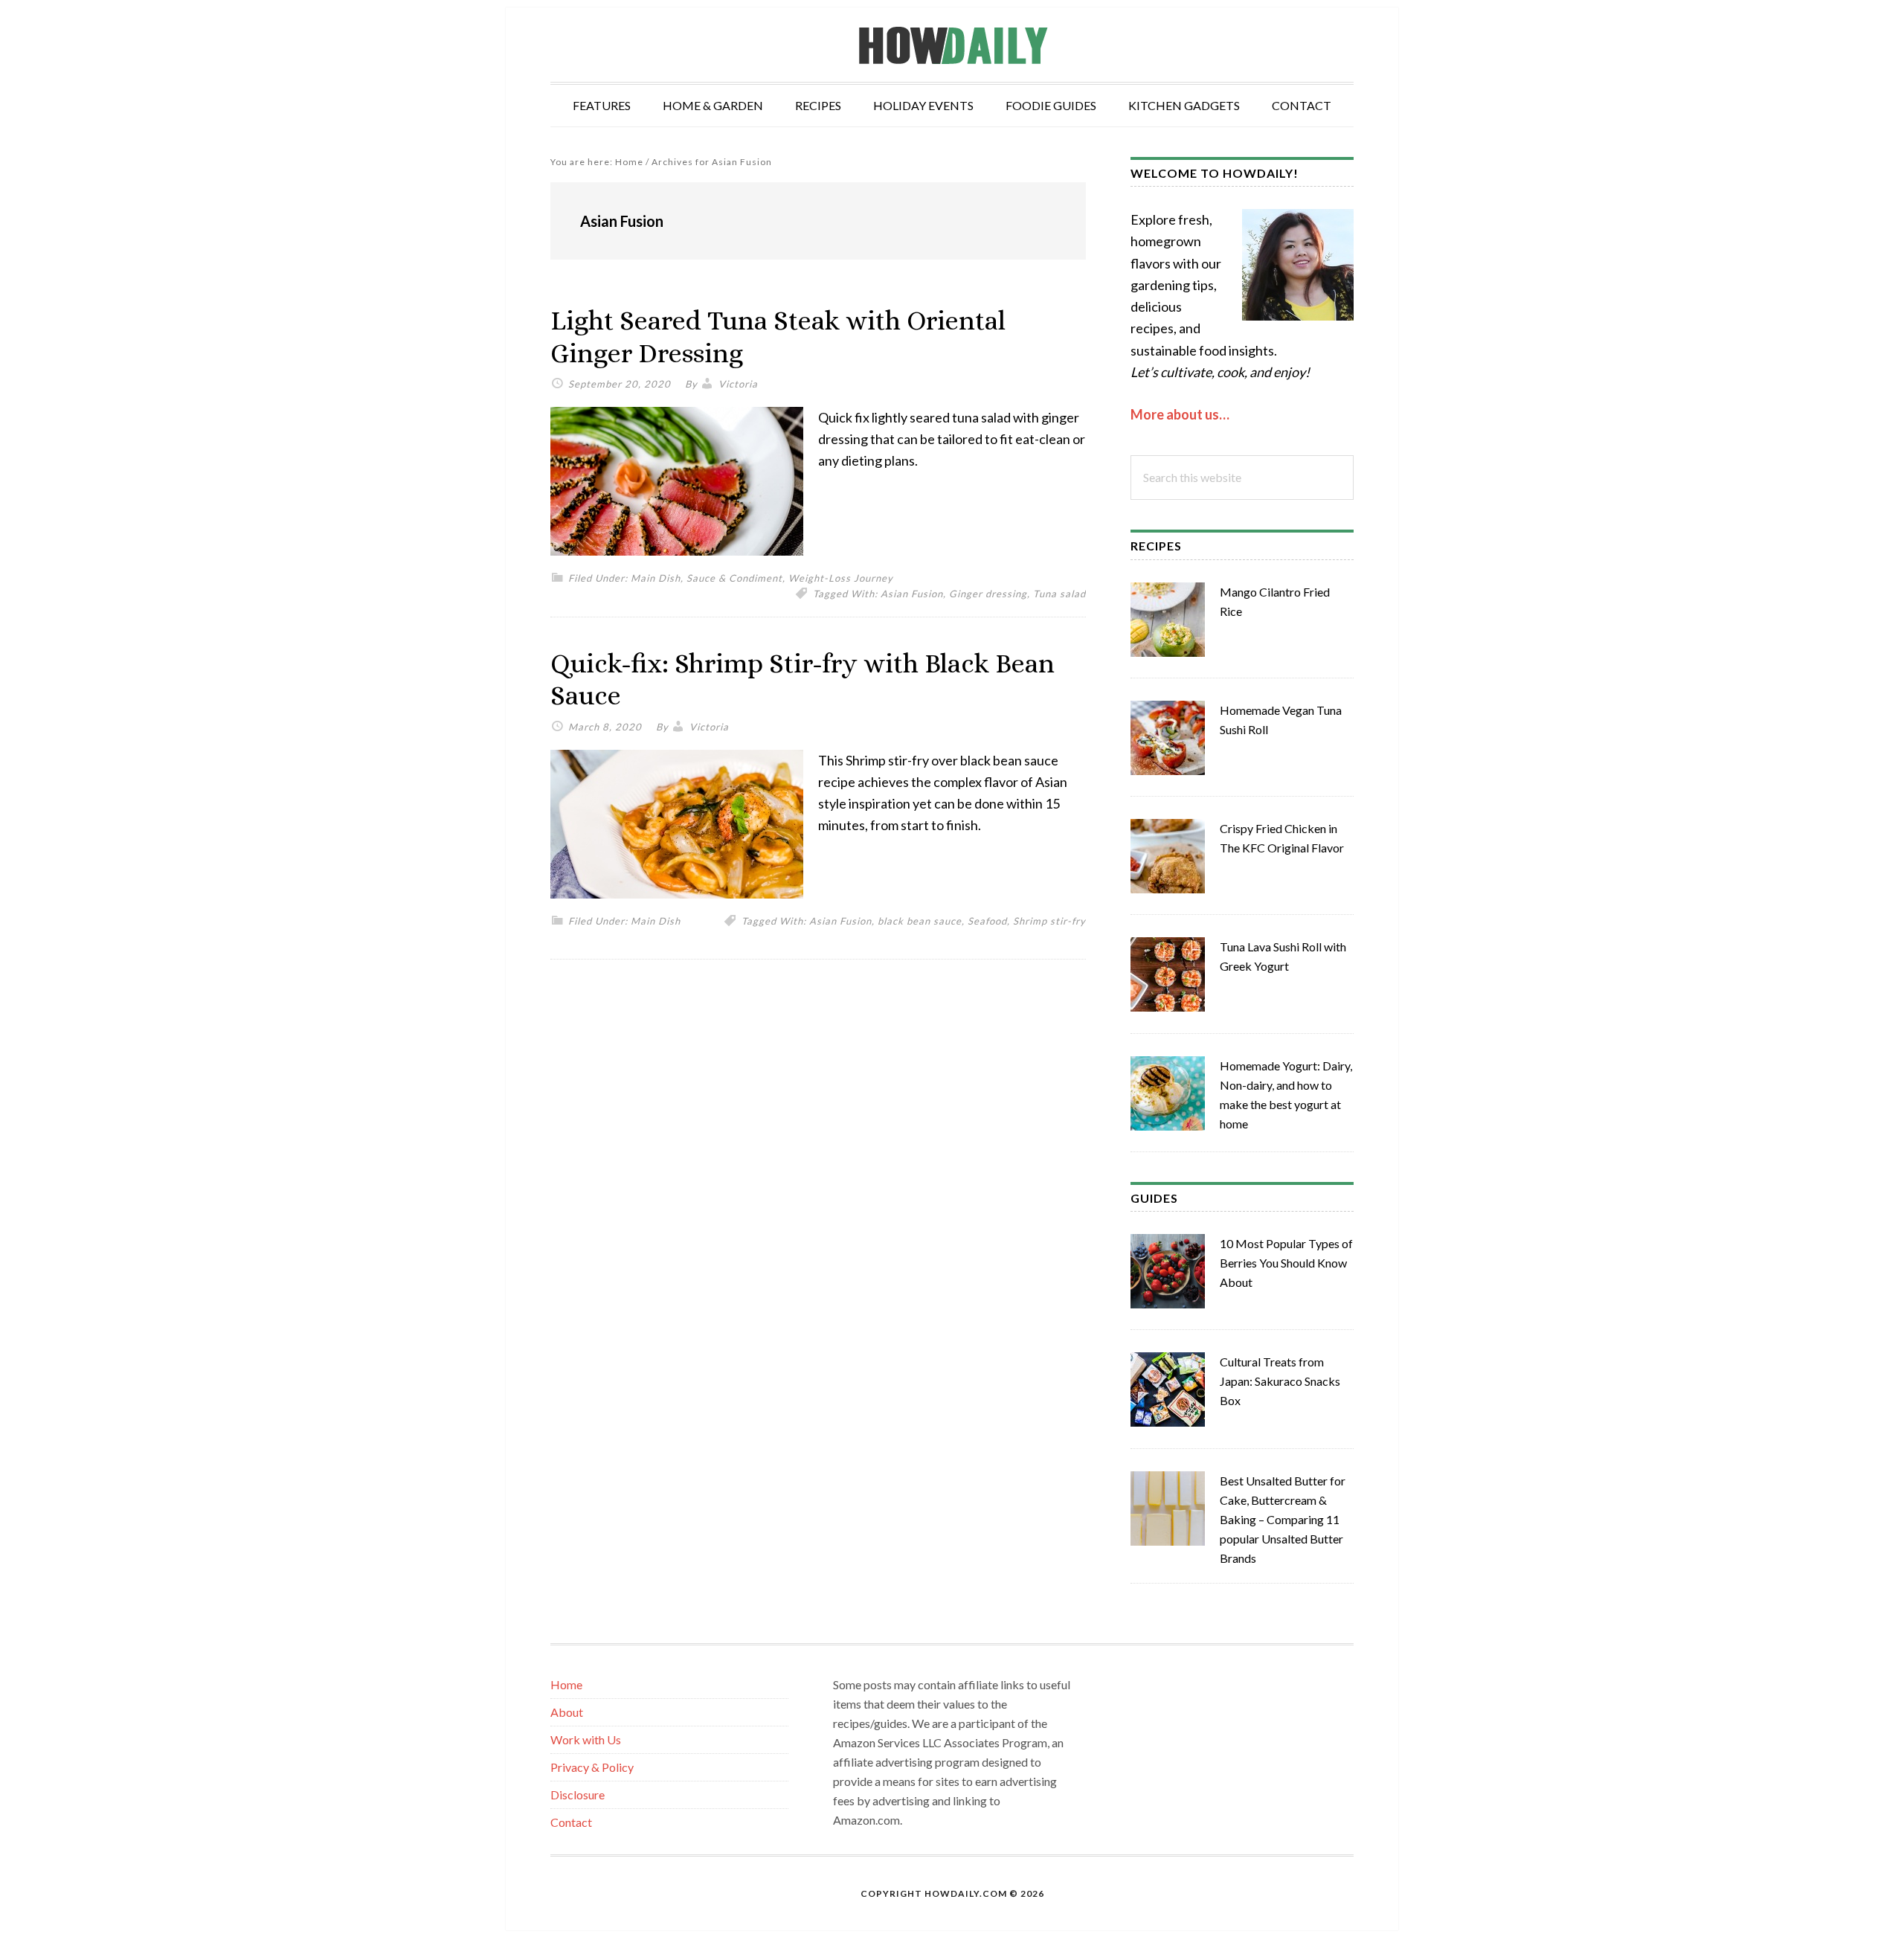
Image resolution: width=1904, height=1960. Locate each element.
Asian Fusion (912, 594)
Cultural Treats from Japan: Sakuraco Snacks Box (1280, 1381)
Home (566, 1684)
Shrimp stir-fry (1049, 921)
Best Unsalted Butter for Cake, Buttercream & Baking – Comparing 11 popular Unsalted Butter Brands (1283, 1519)
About (567, 1712)
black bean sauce (920, 921)
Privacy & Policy (592, 1767)
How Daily (952, 45)
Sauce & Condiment (734, 578)
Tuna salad (1059, 594)
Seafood (987, 921)
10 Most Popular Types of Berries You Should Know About (1286, 1263)
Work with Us (586, 1739)
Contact (571, 1822)
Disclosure (578, 1794)
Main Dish (656, 578)
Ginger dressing (988, 594)
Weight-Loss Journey (841, 578)
